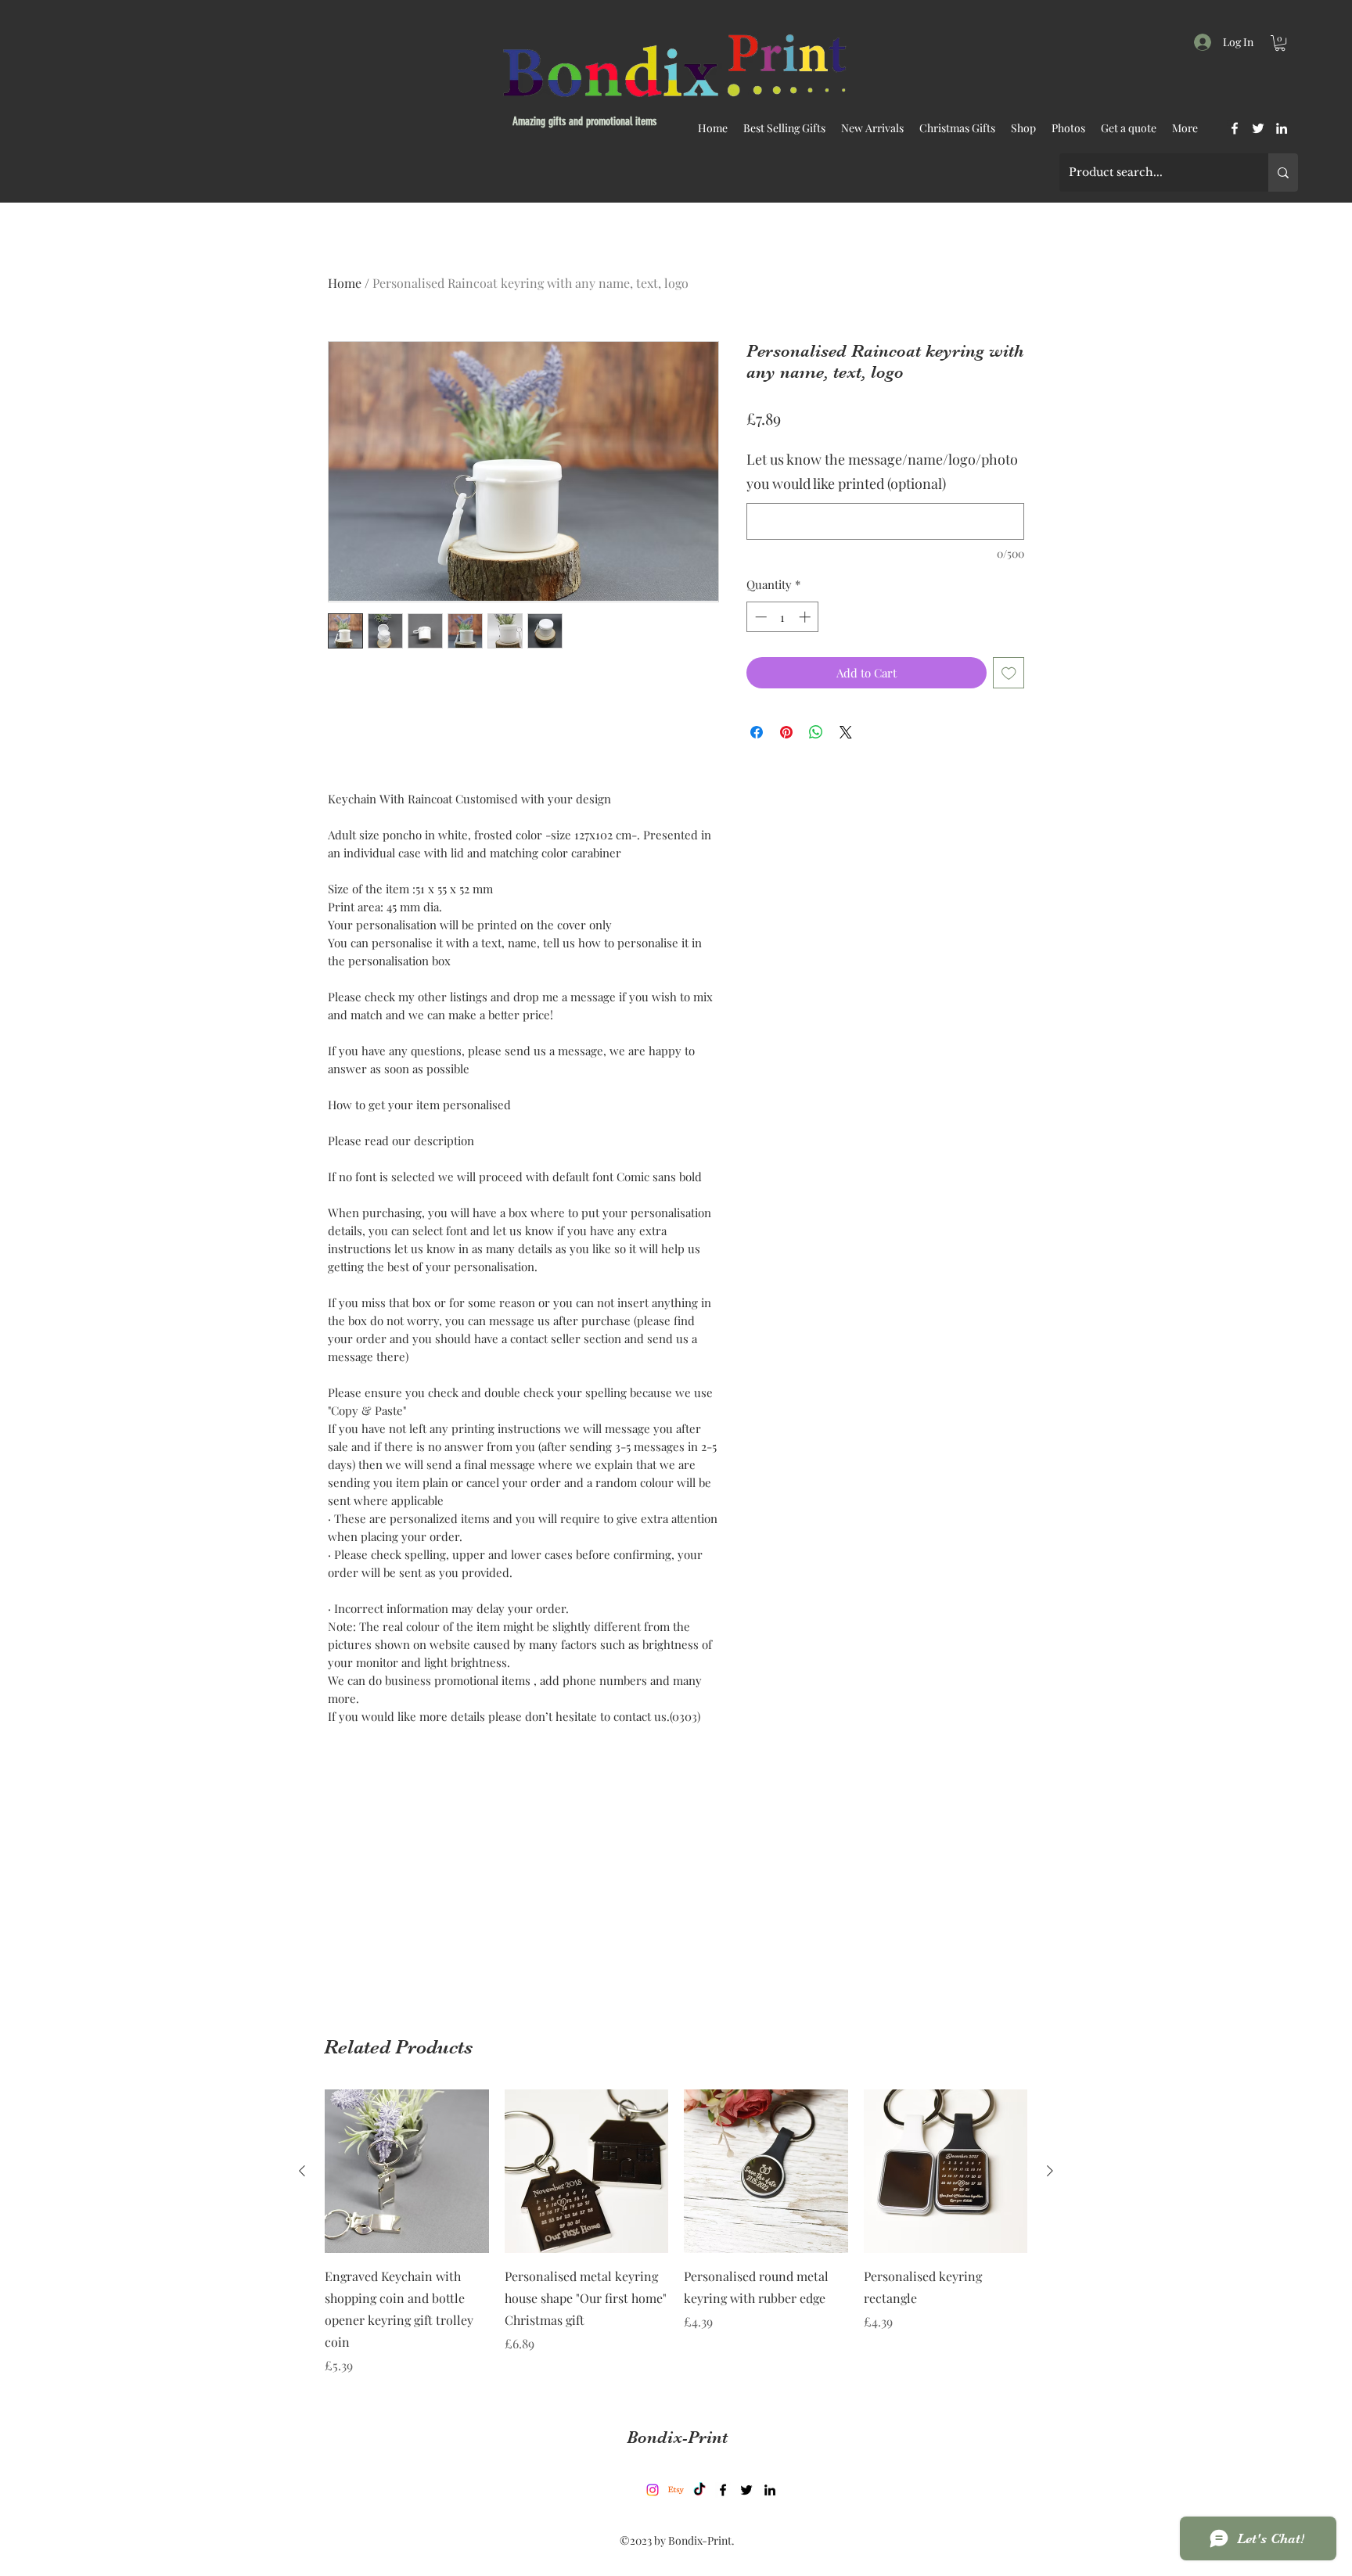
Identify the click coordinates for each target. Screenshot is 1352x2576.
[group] (676, 2233)
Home (345, 283)
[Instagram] (653, 2490)
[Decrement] (759, 617)
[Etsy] (676, 2490)
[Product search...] (1283, 172)
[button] (1280, 43)
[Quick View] (407, 2172)
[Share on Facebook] (757, 732)
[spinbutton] (783, 617)
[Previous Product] (302, 2171)
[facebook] (1235, 128)
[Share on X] (846, 732)
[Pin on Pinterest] (786, 732)
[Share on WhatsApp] (816, 732)
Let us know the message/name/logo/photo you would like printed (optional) (882, 472)
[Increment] (806, 617)
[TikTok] (699, 2490)
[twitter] (1258, 128)
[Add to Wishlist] (1009, 673)
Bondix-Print (677, 2437)
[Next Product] (1050, 2171)
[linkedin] (1282, 128)
